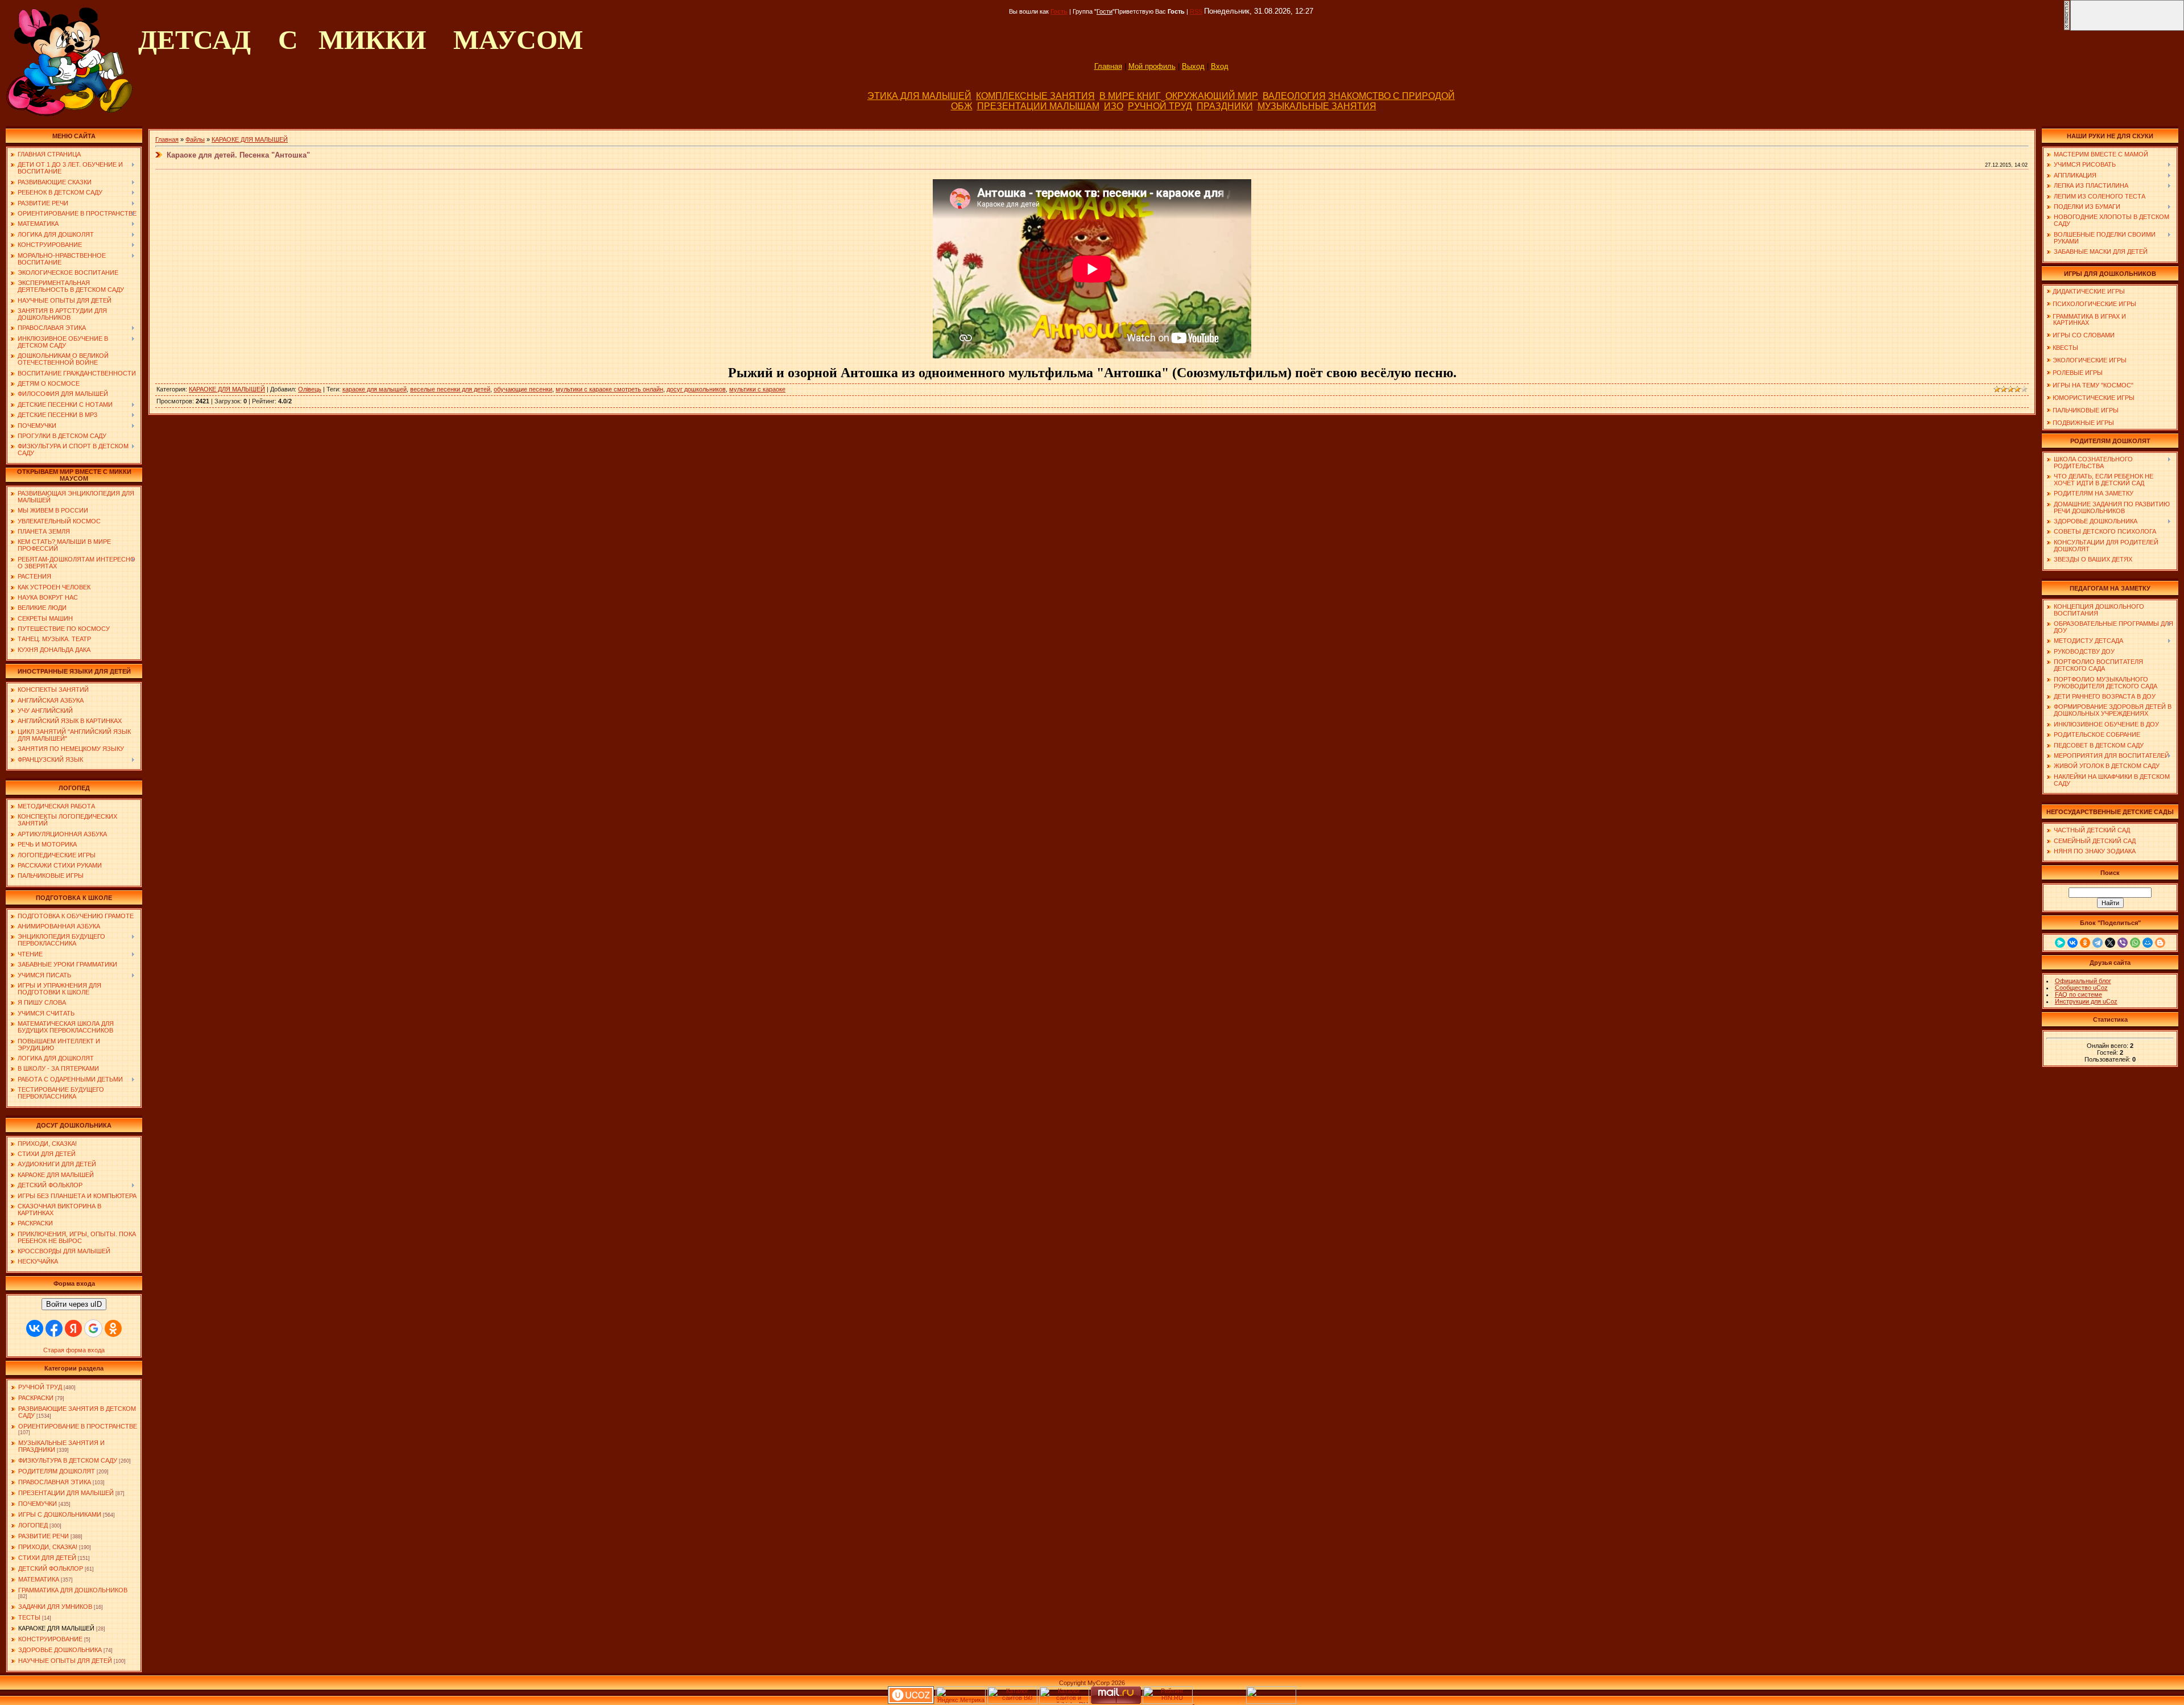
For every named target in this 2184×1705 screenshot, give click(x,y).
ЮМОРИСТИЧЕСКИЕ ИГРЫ (2094, 398)
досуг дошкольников (696, 389)
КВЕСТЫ (2065, 348)
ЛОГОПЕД (33, 1525)
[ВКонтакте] (2073, 943)
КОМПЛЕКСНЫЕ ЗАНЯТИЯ (1035, 96)
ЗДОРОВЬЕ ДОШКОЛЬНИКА (60, 1650)
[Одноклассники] (2085, 943)
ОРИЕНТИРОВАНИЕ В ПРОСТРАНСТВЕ (78, 1426)
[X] (2110, 943)
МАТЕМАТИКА (39, 1579)
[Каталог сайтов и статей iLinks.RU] (1064, 1702)
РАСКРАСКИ (36, 1398)
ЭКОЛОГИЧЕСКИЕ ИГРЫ (2090, 360)
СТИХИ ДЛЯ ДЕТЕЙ (47, 1558)
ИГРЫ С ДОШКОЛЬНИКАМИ (60, 1514)
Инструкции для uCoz (2086, 1001)
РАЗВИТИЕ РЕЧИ (44, 1536)
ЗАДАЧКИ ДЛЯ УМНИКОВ (55, 1607)
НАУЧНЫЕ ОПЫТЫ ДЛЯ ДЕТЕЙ (65, 1661)
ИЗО (1114, 106)
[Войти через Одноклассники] (113, 1328)
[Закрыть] (2067, 28)
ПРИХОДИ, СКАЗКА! (48, 1547)
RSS (1196, 11)
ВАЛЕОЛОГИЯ (1294, 96)
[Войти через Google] (93, 1328)
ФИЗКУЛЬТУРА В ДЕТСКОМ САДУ (68, 1460)
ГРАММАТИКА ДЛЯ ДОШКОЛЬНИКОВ (73, 1590)
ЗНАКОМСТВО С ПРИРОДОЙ (1391, 96)
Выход (1193, 66)
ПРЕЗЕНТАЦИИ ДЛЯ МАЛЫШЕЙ (66, 1493)
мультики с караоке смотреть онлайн (609, 389)
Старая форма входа (74, 1350)
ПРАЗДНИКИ (1225, 106)
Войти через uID (74, 1304)
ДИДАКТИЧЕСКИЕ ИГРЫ (2089, 291)
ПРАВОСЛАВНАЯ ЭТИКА (55, 1482)
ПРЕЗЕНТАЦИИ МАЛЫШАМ (1038, 106)
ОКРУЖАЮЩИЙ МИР (1212, 96)
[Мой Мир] (2148, 943)
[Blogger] (2160, 943)
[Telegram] (2098, 943)
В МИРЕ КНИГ (1130, 96)
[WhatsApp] (2135, 943)
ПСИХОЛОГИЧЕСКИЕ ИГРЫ (2094, 304)
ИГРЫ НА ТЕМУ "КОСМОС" (2093, 385)
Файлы (195, 139)
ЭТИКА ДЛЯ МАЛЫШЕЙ (919, 96)
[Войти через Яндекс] (73, 1328)
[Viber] (2123, 943)
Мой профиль (1152, 66)
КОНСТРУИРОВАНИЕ (50, 1639)
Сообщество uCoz (2081, 988)
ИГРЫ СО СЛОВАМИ (2084, 335)
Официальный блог (2083, 981)
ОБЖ (962, 106)
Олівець (310, 389)
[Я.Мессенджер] (2060, 943)
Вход (1220, 66)
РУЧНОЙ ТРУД (1160, 106)
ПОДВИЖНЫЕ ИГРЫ (2083, 423)
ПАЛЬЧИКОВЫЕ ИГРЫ (2086, 410)
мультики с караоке (757, 389)
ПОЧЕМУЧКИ (38, 1504)
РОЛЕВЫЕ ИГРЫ (2078, 373)
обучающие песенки (523, 389)
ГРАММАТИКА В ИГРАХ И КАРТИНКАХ (2086, 319)
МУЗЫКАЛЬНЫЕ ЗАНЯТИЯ (1317, 106)
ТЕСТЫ (29, 1617)
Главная (1108, 66)
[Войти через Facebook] (54, 1328)
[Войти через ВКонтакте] (35, 1328)
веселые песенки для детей (450, 389)
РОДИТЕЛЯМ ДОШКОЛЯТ (57, 1471)
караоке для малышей (375, 389)
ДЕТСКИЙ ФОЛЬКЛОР (51, 1568)
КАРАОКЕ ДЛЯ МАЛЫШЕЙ (56, 1628)
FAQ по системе (2078, 994)
